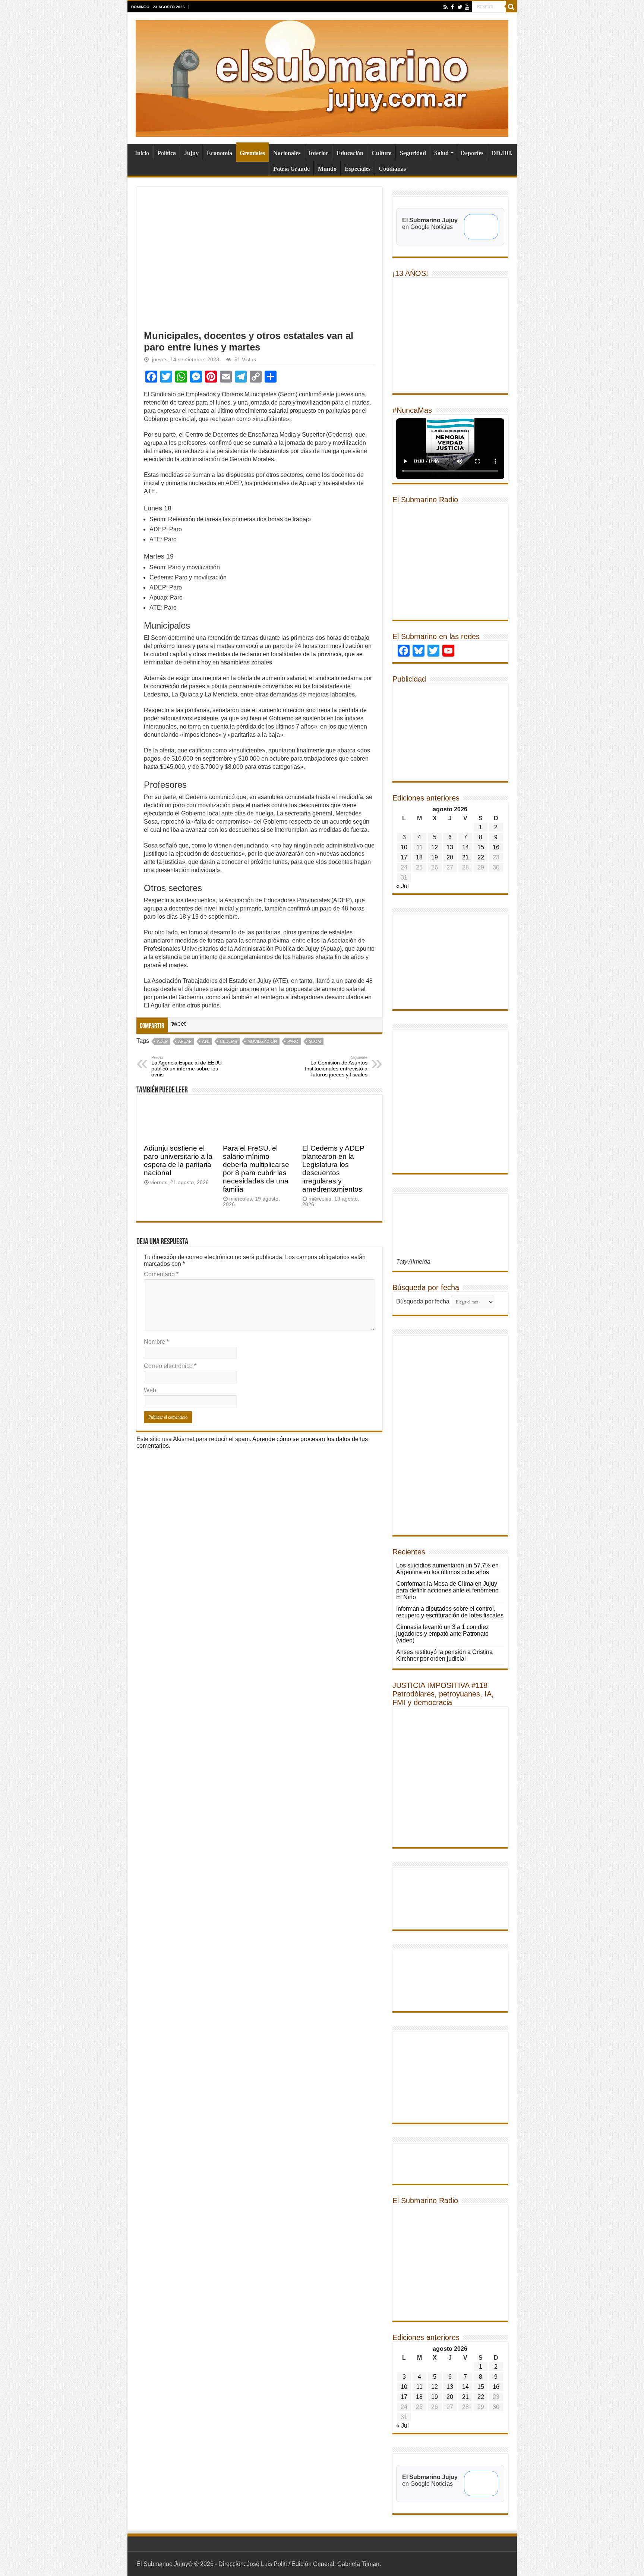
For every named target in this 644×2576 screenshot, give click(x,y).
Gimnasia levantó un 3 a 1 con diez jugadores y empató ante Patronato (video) (443, 1634)
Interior (318, 153)
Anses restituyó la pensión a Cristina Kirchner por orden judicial (444, 1655)
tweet (179, 1024)
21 (465, 857)
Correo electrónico (170, 1366)
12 (435, 847)
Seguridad (413, 153)
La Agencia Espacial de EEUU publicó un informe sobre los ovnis (187, 1066)
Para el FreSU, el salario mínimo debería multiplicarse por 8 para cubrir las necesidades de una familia (256, 1169)
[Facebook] (453, 7)
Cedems (228, 1041)
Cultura (382, 153)
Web (150, 1390)
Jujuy (191, 153)
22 (481, 857)
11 (419, 847)
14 (465, 847)
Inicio (142, 153)
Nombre (156, 1342)
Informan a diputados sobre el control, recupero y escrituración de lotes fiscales (450, 1612)
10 (404, 847)
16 (496, 847)
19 (435, 857)
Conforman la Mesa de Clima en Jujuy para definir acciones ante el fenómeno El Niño (447, 1590)
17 (404, 857)
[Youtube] (467, 7)
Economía (220, 153)
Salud (441, 153)
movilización (262, 1041)
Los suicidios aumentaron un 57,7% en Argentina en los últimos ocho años (447, 1569)
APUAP (185, 1041)
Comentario (161, 1274)
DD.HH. (502, 153)
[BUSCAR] (511, 7)
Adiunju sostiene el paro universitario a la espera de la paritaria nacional (178, 1160)
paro (293, 1041)
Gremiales (252, 153)
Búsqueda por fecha (423, 1301)
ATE (206, 1041)
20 (450, 857)
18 (419, 857)
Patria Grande (291, 169)
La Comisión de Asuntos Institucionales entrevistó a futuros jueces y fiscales (336, 1066)
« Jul (402, 886)
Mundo (327, 169)
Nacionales (287, 153)
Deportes (472, 153)
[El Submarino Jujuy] (322, 77)
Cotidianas (392, 169)
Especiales (358, 169)
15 (481, 847)
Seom (315, 1041)
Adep (162, 1041)
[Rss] (446, 7)
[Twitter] (460, 7)
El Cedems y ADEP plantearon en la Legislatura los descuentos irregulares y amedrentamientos (333, 1169)
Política (167, 153)
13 (450, 847)
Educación (350, 153)
